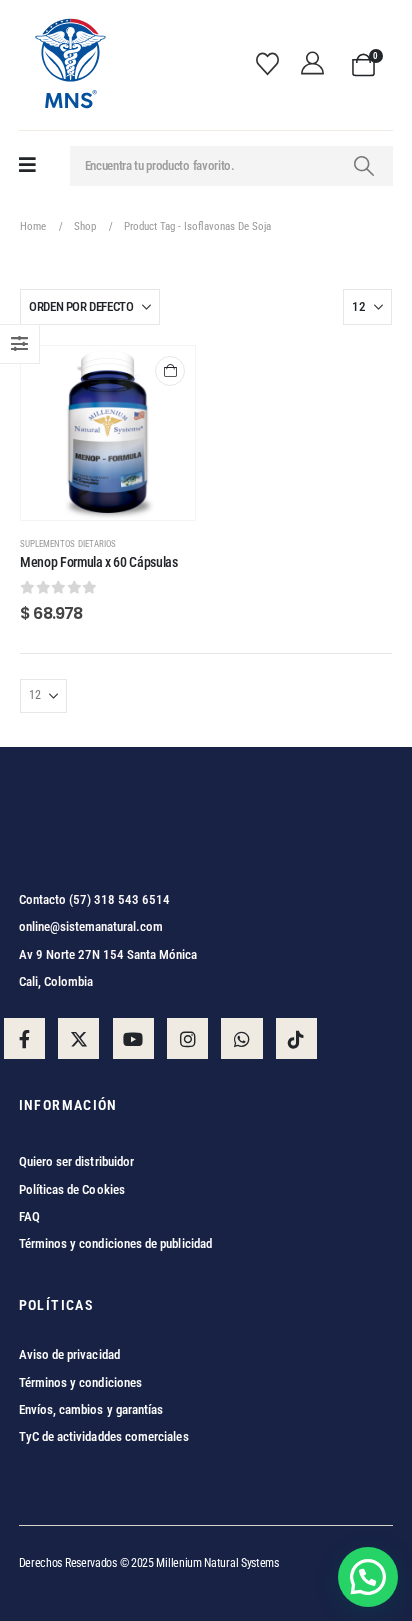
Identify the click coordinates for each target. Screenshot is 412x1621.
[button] (368, 1577)
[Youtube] (133, 1038)
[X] (78, 1038)
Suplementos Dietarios (68, 543)
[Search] (364, 166)
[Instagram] (187, 1038)
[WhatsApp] (241, 1038)
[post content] (108, 433)
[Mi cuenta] (318, 65)
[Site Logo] (69, 65)
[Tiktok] (296, 1038)
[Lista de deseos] (274, 65)
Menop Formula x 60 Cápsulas (99, 562)
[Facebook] (24, 1038)
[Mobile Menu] (27, 165)
